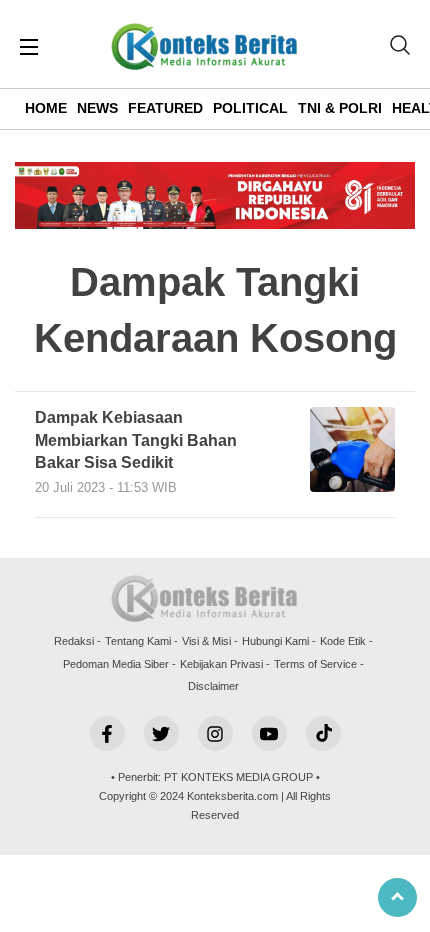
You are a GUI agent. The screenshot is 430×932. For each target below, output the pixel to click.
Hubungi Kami (275, 641)
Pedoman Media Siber (116, 664)
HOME (46, 108)
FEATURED (165, 108)
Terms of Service (315, 664)
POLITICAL (250, 108)
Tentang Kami (138, 641)
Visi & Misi (206, 641)
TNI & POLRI (340, 108)
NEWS (97, 108)
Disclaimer (213, 686)
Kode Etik (343, 641)
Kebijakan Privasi (221, 664)
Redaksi (74, 641)
